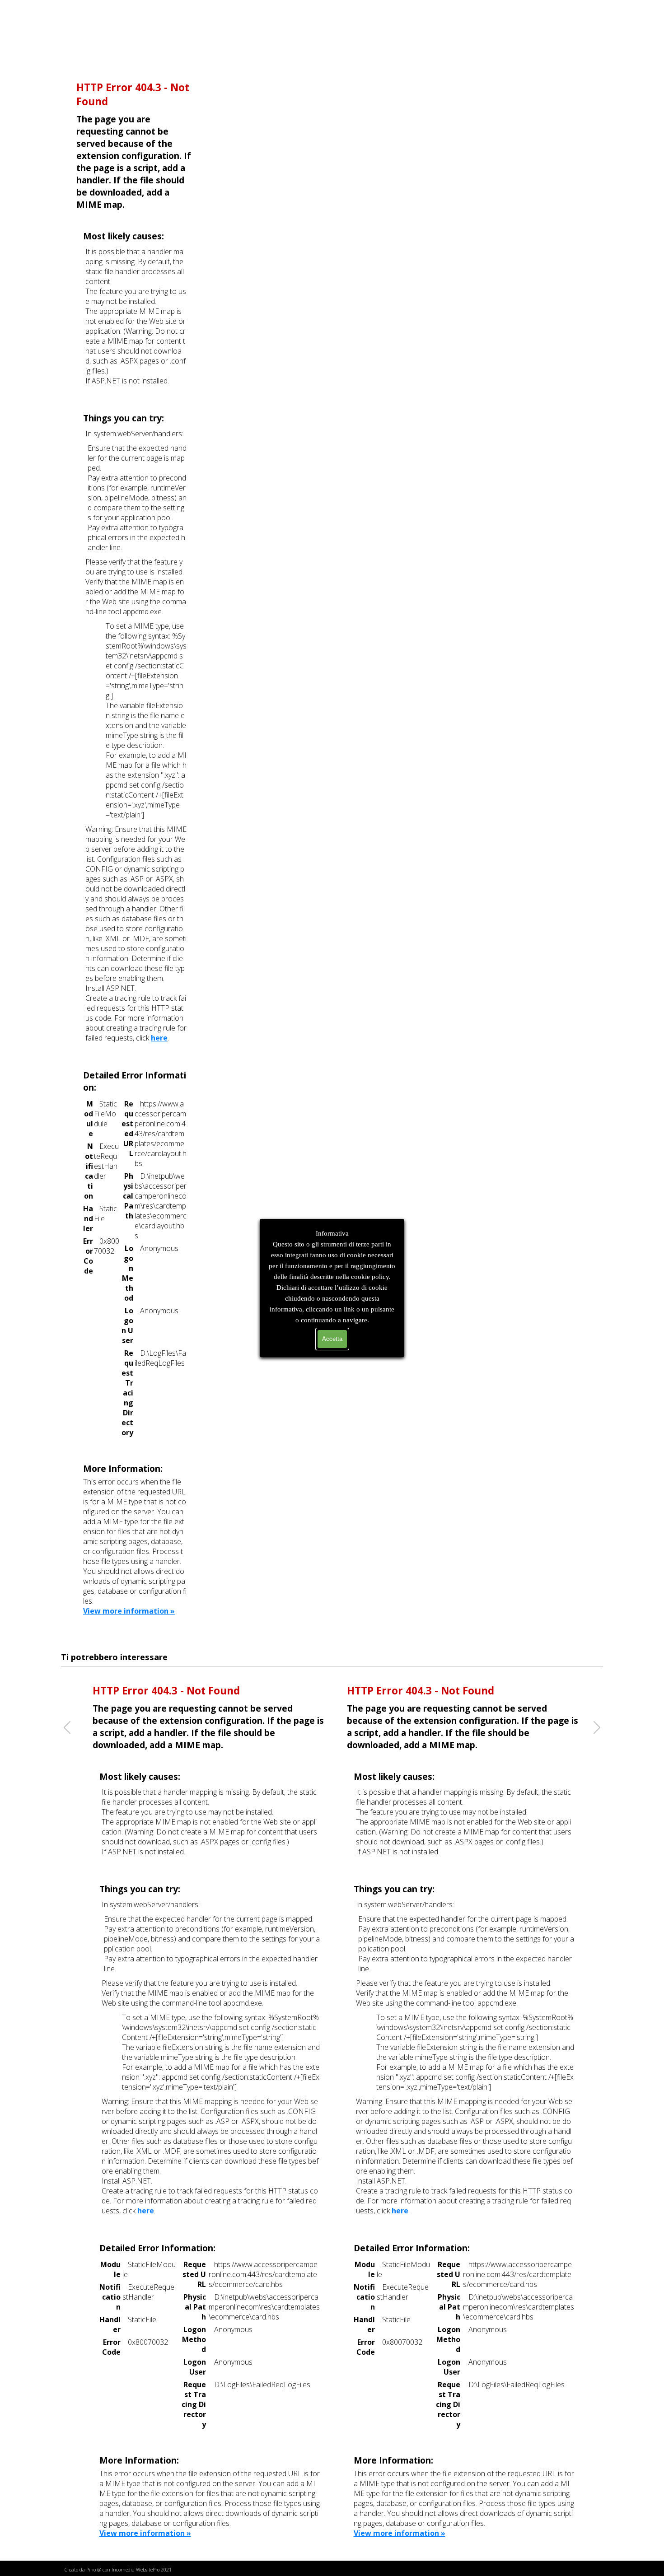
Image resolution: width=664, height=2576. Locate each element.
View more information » (129, 1611)
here (159, 1038)
